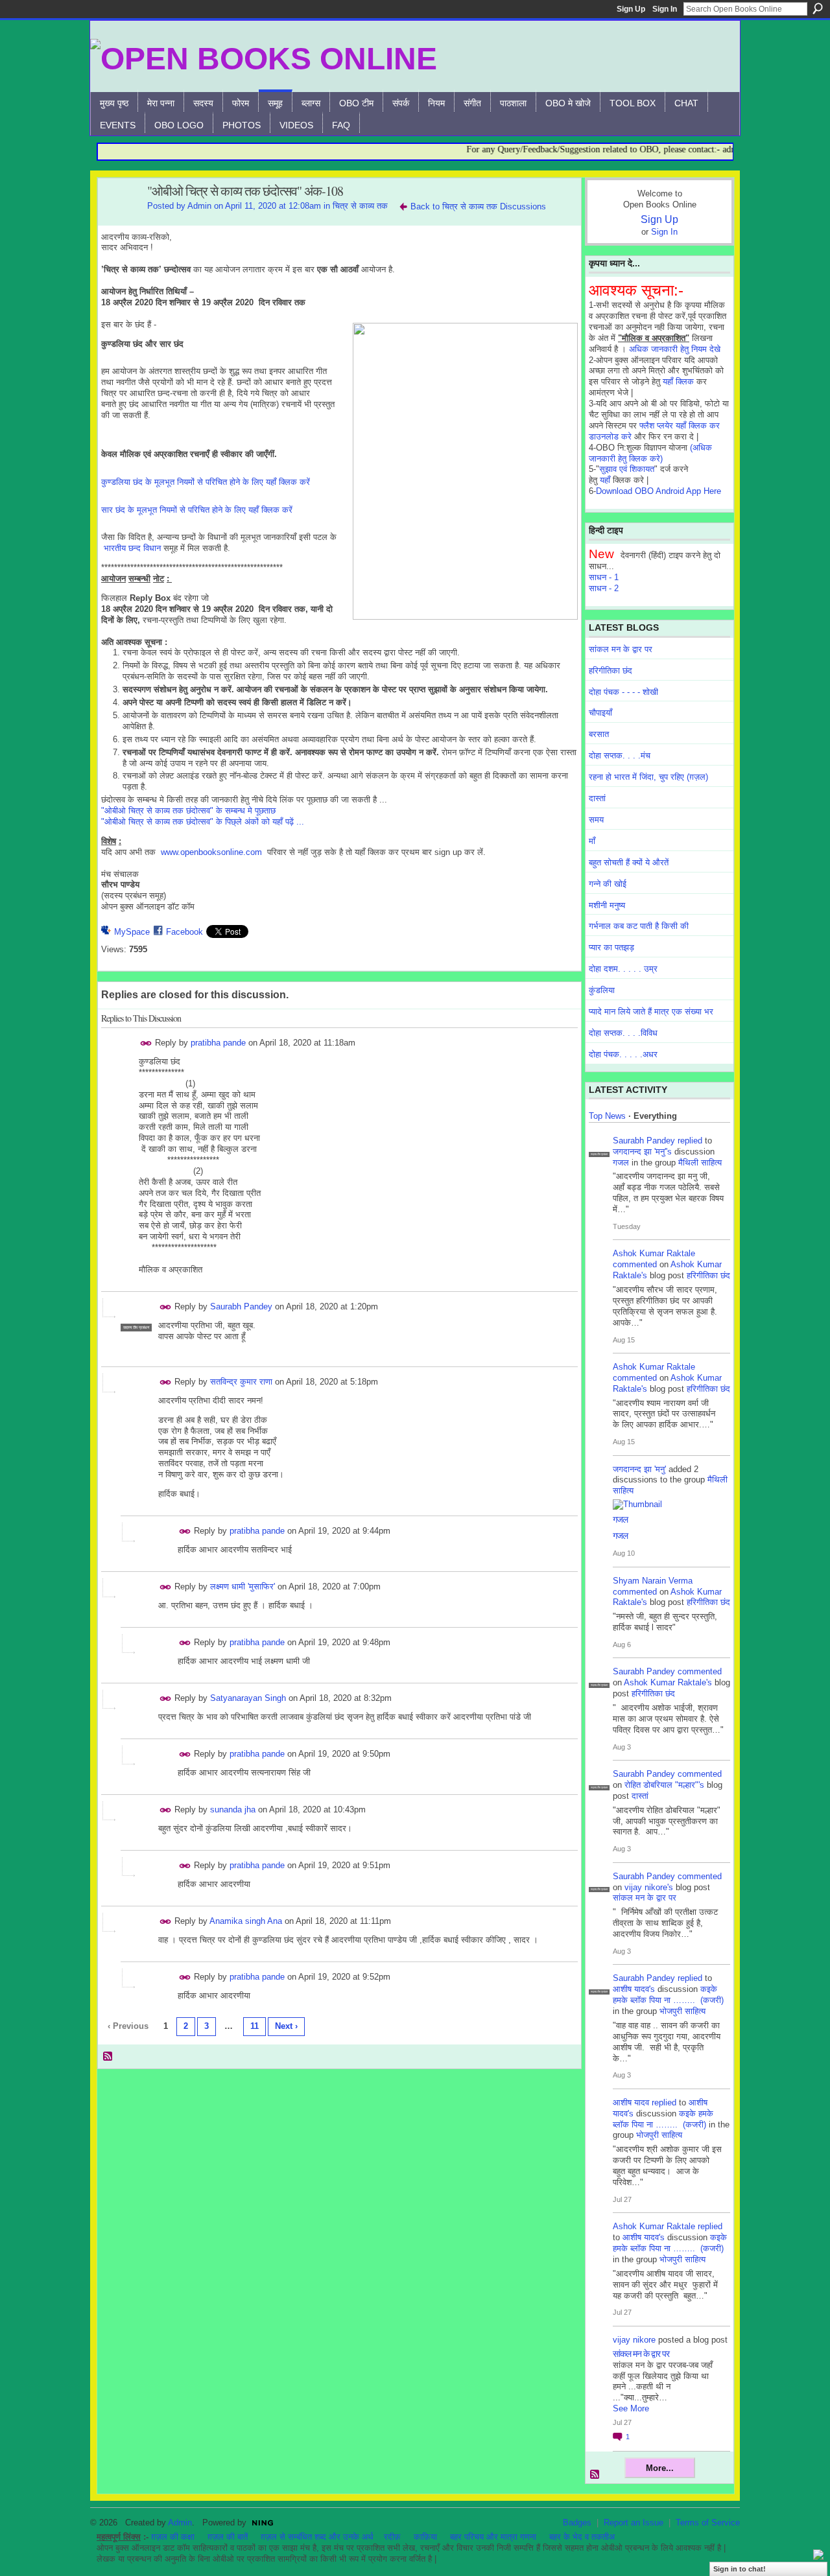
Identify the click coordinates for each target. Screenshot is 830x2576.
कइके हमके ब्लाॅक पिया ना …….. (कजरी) (668, 1995)
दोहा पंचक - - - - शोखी (623, 692)
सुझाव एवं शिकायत (627, 469)
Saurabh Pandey (241, 1306)
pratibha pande (218, 1043)
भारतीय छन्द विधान (132, 548)
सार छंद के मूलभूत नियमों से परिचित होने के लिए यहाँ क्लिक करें (197, 510)
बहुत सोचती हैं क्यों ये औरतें (629, 862)
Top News (607, 1116)
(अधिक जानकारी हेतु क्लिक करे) (650, 453)
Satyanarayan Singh (248, 1698)
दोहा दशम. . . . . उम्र (623, 969)
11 (255, 2026)
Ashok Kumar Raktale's (668, 1682)
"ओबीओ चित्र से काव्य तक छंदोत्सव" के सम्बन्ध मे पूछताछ (188, 811)
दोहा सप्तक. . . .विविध (623, 1033)
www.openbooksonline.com (211, 852)
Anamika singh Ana (246, 1921)
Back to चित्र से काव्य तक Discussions (478, 206)
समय (596, 820)
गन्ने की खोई (608, 884)
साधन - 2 (604, 588)
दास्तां (597, 798)
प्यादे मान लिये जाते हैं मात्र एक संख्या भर (651, 1012)
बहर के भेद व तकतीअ (582, 2537)
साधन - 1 (604, 577)
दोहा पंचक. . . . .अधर (623, 1054)
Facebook (184, 932)
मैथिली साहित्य (700, 1163)
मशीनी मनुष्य (607, 905)
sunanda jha (234, 1809)
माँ (592, 841)
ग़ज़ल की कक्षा (173, 2537)
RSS (108, 2057)
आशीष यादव (631, 2102)
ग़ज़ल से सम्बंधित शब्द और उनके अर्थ (317, 2537)
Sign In (665, 9)
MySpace (132, 932)
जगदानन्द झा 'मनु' (639, 1469)
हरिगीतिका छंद (611, 671)
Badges (577, 2523)
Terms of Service (708, 2523)
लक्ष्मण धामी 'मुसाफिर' (243, 1587)
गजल (621, 1163)
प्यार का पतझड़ (611, 947)
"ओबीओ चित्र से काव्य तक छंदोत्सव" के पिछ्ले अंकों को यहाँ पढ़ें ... (203, 822)
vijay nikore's (649, 1887)
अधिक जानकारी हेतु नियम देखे (675, 349)
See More (631, 2408)
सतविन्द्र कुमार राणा (241, 1382)
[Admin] (119, 219)
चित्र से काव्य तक (360, 206)
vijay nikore (634, 2340)
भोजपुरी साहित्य (682, 2011)
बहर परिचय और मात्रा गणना (493, 2537)
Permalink (146, 1043)
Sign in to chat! (740, 2569)
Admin (199, 206)
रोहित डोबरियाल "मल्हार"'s (664, 1785)
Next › (286, 2026)
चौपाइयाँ (600, 713)
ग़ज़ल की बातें (228, 2537)
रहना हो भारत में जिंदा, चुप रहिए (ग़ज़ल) (648, 777)
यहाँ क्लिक (678, 381)
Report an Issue (634, 2523)
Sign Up (631, 9)
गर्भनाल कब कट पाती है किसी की (639, 926)
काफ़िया (425, 2537)
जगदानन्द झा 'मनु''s (642, 1152)
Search (818, 8)
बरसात (599, 734)
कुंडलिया (602, 990)
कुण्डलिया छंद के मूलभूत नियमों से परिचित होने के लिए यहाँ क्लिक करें (206, 482)
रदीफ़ (392, 2537)
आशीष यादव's (634, 1989)
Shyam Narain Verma (653, 1581)
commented (635, 1264)
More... (660, 2468)
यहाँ (605, 480)
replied (690, 1141)
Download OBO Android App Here (658, 491)
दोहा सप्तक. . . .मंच (620, 755)
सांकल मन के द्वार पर (621, 649)
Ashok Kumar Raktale (654, 1253)
